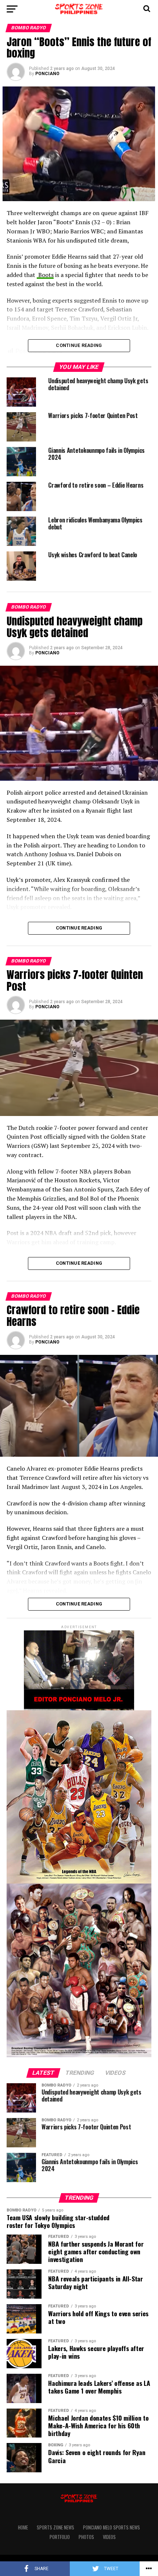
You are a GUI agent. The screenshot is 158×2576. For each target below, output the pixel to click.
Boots (45, 275)
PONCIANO (47, 74)
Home (23, 2527)
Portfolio (60, 2537)
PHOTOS (86, 2537)
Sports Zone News (55, 2527)
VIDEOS (109, 2537)
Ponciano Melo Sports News (112, 2527)
